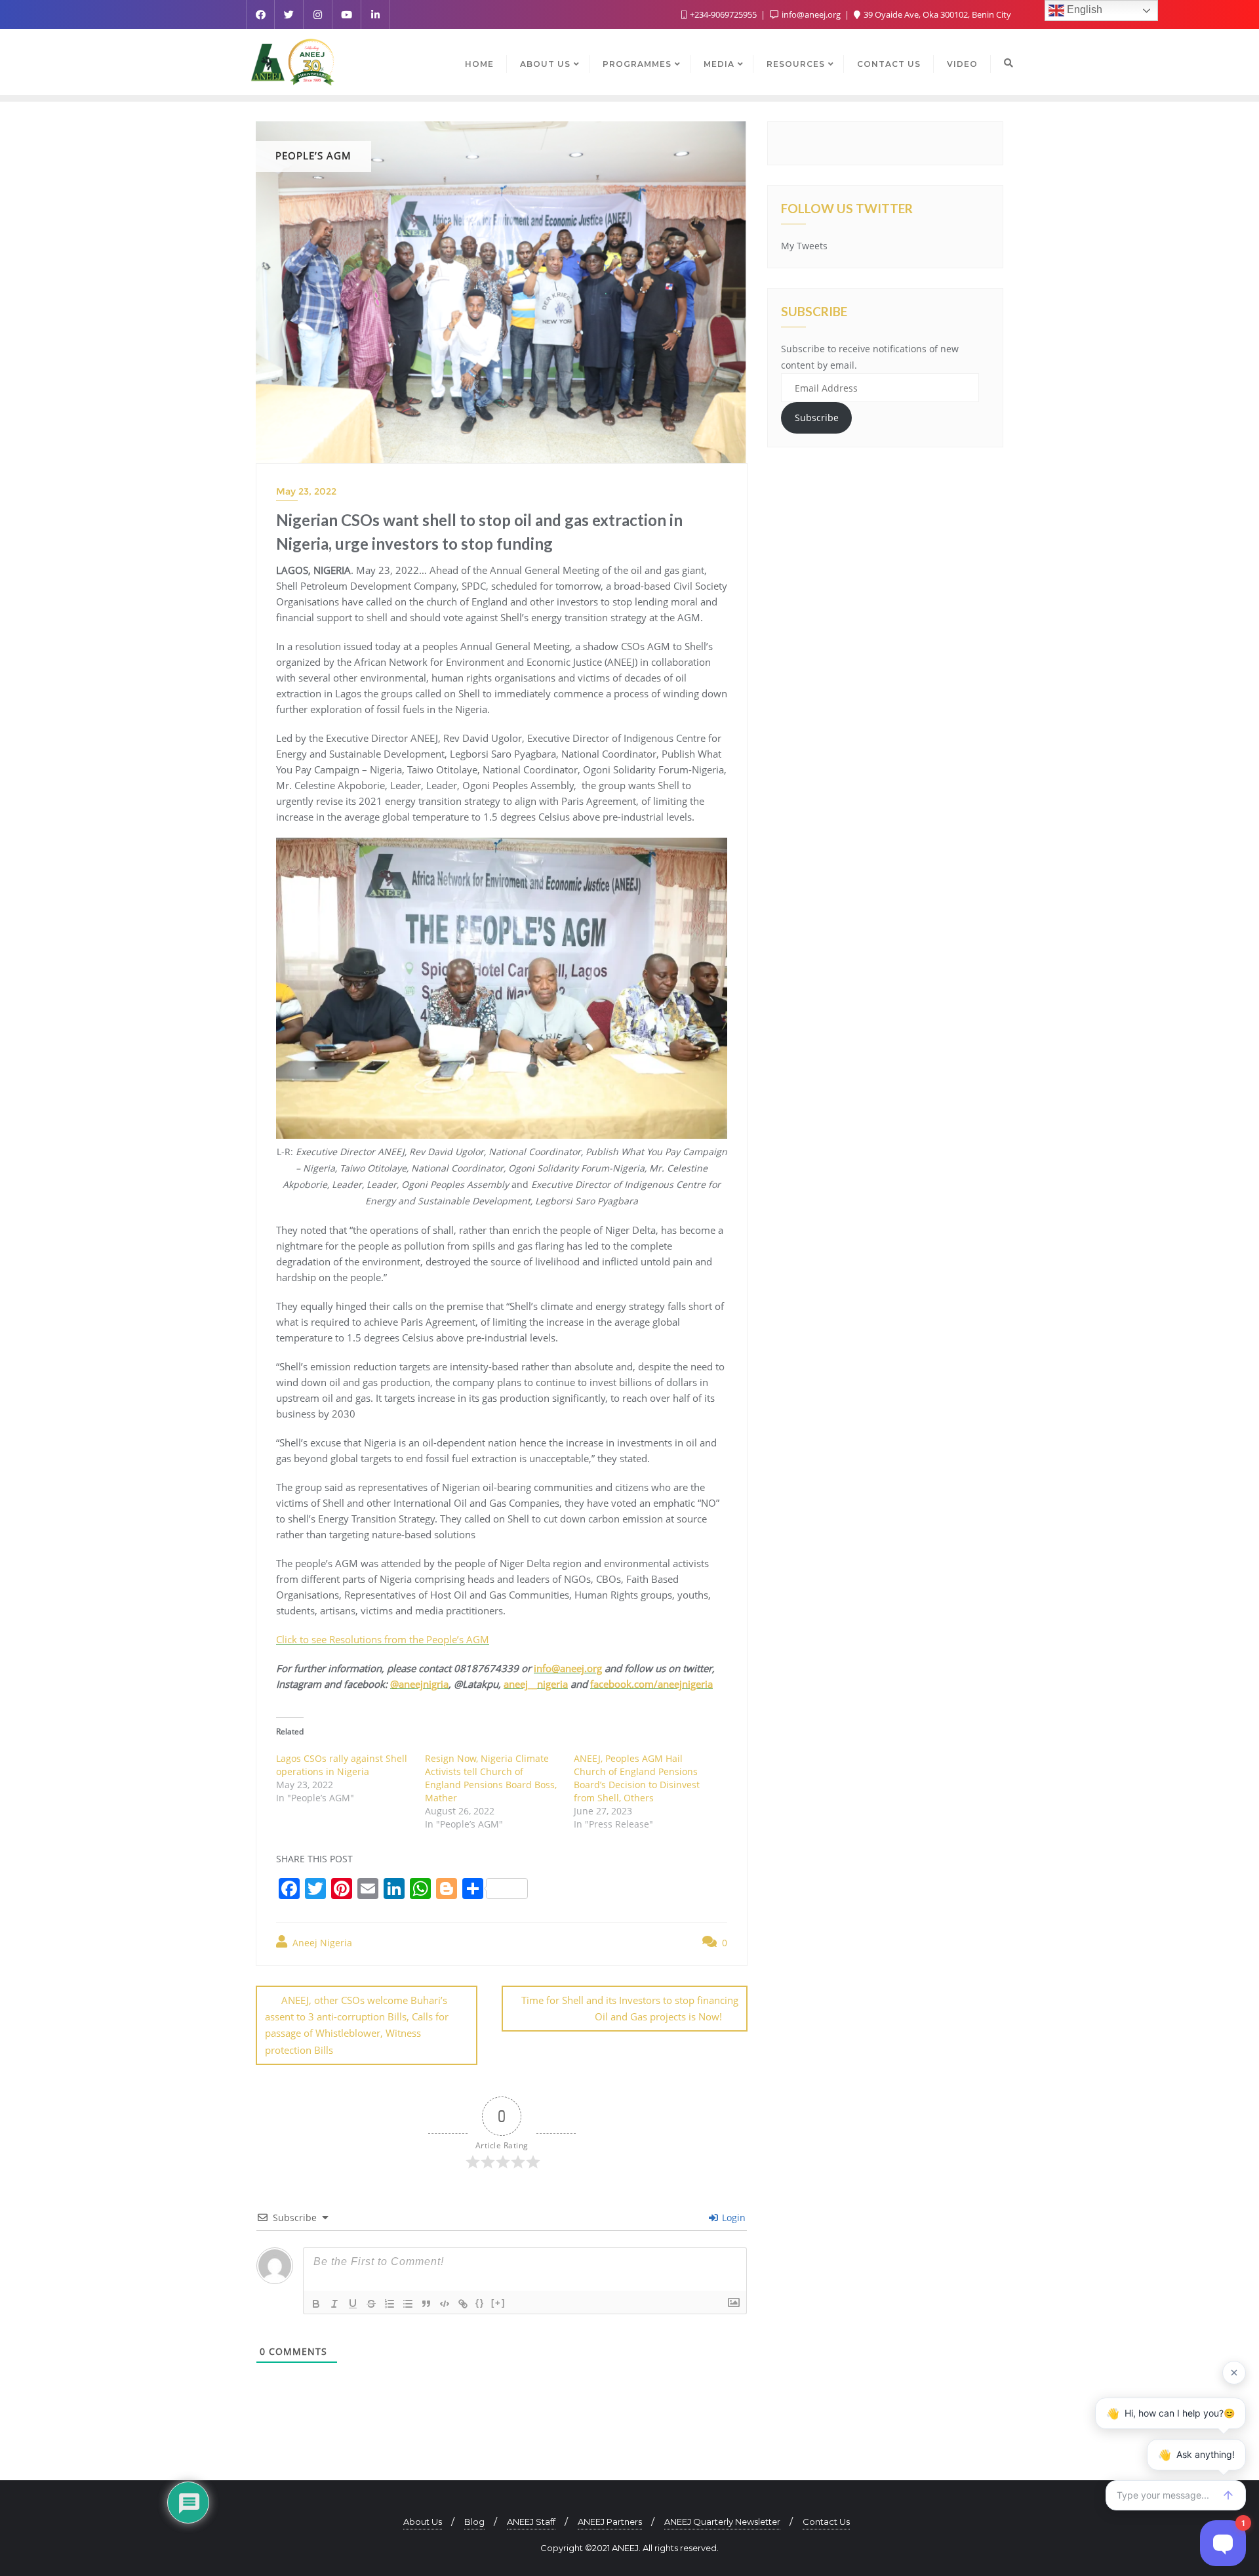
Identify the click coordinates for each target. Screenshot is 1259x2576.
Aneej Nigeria (321, 1943)
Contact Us (826, 2522)
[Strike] (371, 2304)
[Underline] (353, 2304)
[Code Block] (445, 2304)
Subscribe (817, 418)
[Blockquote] (426, 2304)
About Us (423, 2522)
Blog (474, 2522)
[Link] (463, 2304)
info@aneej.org (811, 14)
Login (732, 2218)
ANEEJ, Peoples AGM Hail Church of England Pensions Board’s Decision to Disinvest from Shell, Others (637, 1778)
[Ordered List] (390, 2304)
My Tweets (804, 246)
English (1083, 10)
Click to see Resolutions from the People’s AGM (383, 1639)
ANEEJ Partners (610, 2522)
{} (480, 2303)
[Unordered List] (408, 2304)
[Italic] (334, 2304)
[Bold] (316, 2304)
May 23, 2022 (306, 491)
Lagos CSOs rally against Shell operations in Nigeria (342, 1765)
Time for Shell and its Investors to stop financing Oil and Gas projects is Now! (630, 2008)
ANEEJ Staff (531, 2522)
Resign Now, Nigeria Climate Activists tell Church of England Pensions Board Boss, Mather (491, 1778)
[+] (498, 2303)
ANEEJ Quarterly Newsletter (722, 2522)
